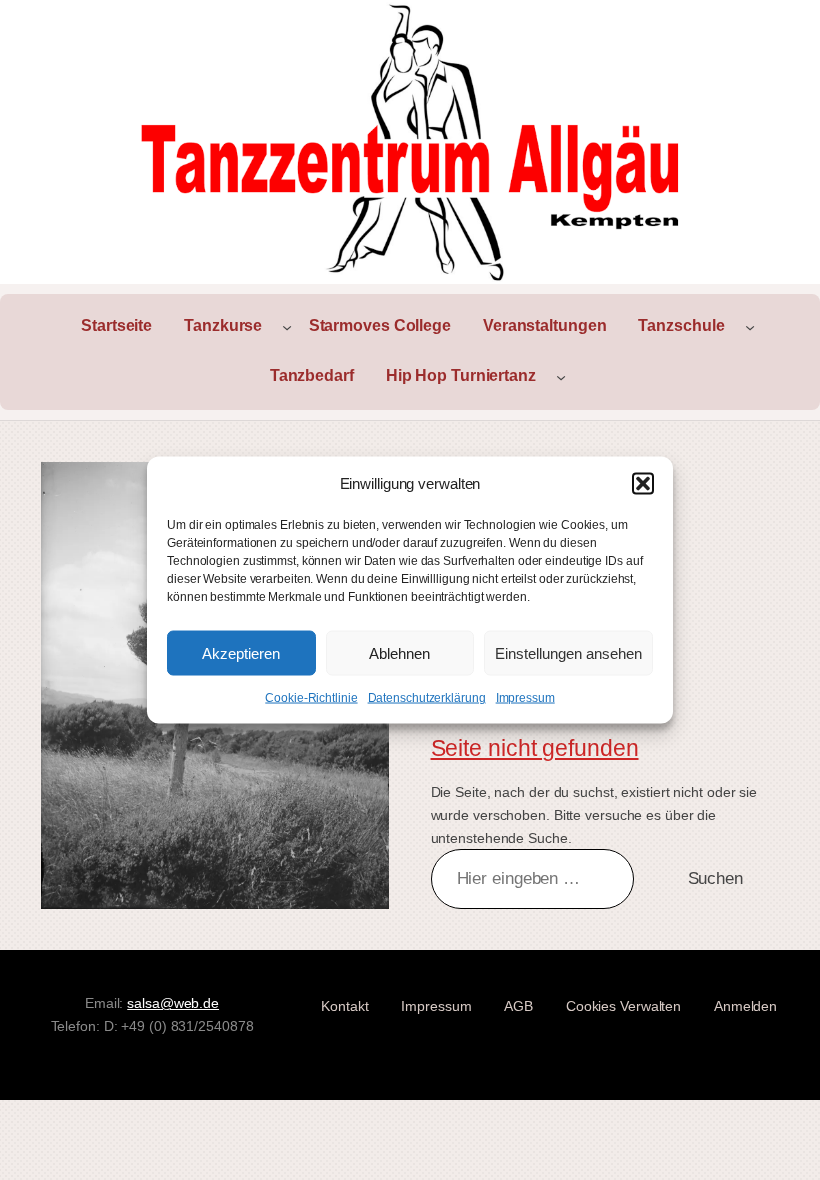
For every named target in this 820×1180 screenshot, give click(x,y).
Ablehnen (399, 652)
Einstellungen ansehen (568, 652)
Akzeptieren (241, 652)
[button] (643, 484)
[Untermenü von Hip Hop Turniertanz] (561, 377)
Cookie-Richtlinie (311, 698)
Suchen (715, 878)
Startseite (116, 325)
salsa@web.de (173, 1003)
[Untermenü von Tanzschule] (750, 327)
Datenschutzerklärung (427, 698)
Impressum (525, 698)
